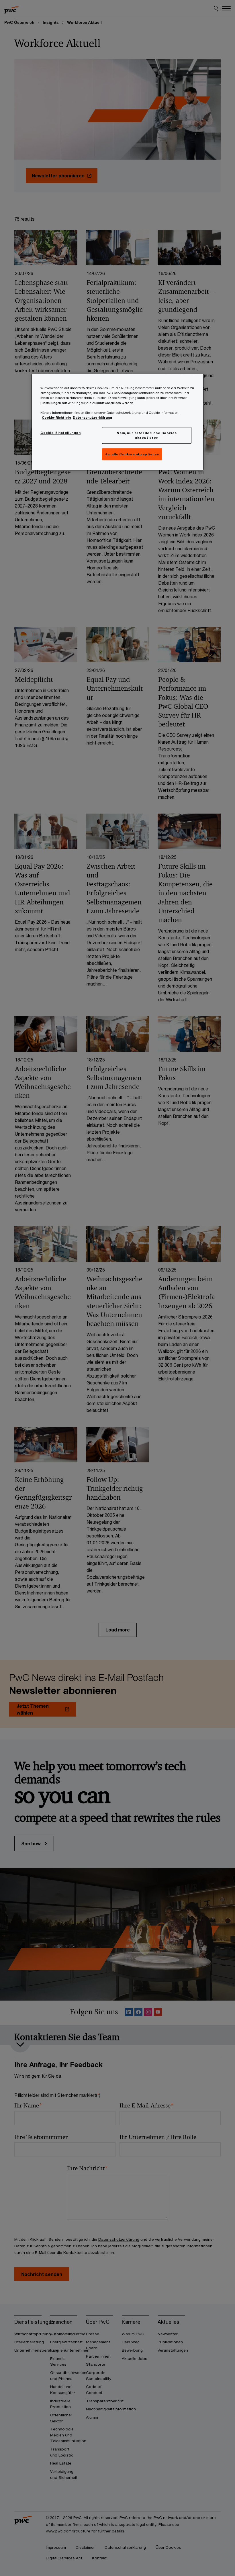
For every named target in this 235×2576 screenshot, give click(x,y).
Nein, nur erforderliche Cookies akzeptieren (147, 435)
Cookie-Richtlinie (57, 417)
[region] (117, 422)
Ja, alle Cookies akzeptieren (132, 454)
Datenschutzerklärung (92, 417)
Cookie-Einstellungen (60, 433)
